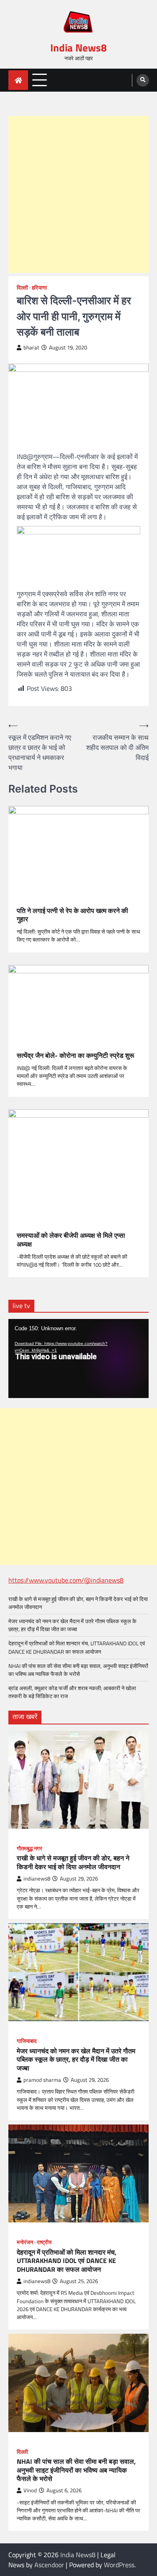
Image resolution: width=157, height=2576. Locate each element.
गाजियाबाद (27, 2041)
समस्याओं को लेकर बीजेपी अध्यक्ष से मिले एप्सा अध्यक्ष (71, 1240)
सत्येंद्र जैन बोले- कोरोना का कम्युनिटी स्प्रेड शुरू (76, 1056)
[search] (143, 80)
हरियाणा (39, 288)
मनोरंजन (25, 2242)
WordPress (119, 2565)
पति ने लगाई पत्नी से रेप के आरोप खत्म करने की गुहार (72, 915)
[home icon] (18, 80)
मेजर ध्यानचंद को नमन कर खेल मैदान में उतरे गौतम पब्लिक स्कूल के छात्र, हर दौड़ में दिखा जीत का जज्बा (72, 1625)
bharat (31, 348)
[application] (78, 1358)
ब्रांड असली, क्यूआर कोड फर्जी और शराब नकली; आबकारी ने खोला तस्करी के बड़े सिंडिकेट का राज (72, 1692)
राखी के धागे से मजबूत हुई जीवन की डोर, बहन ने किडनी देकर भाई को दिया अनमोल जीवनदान (78, 1603)
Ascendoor (49, 2565)
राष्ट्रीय (44, 2242)
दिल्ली (22, 288)
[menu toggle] (40, 80)
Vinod (30, 2490)
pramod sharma (42, 2080)
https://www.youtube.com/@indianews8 (66, 1580)
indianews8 (37, 1879)
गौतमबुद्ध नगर (30, 1849)
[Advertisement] (78, 194)
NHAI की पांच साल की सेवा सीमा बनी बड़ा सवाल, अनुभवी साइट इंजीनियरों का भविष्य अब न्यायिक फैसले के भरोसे (78, 1670)
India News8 (78, 48)
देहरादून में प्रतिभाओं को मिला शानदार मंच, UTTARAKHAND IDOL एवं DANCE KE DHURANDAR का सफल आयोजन (77, 1647)
